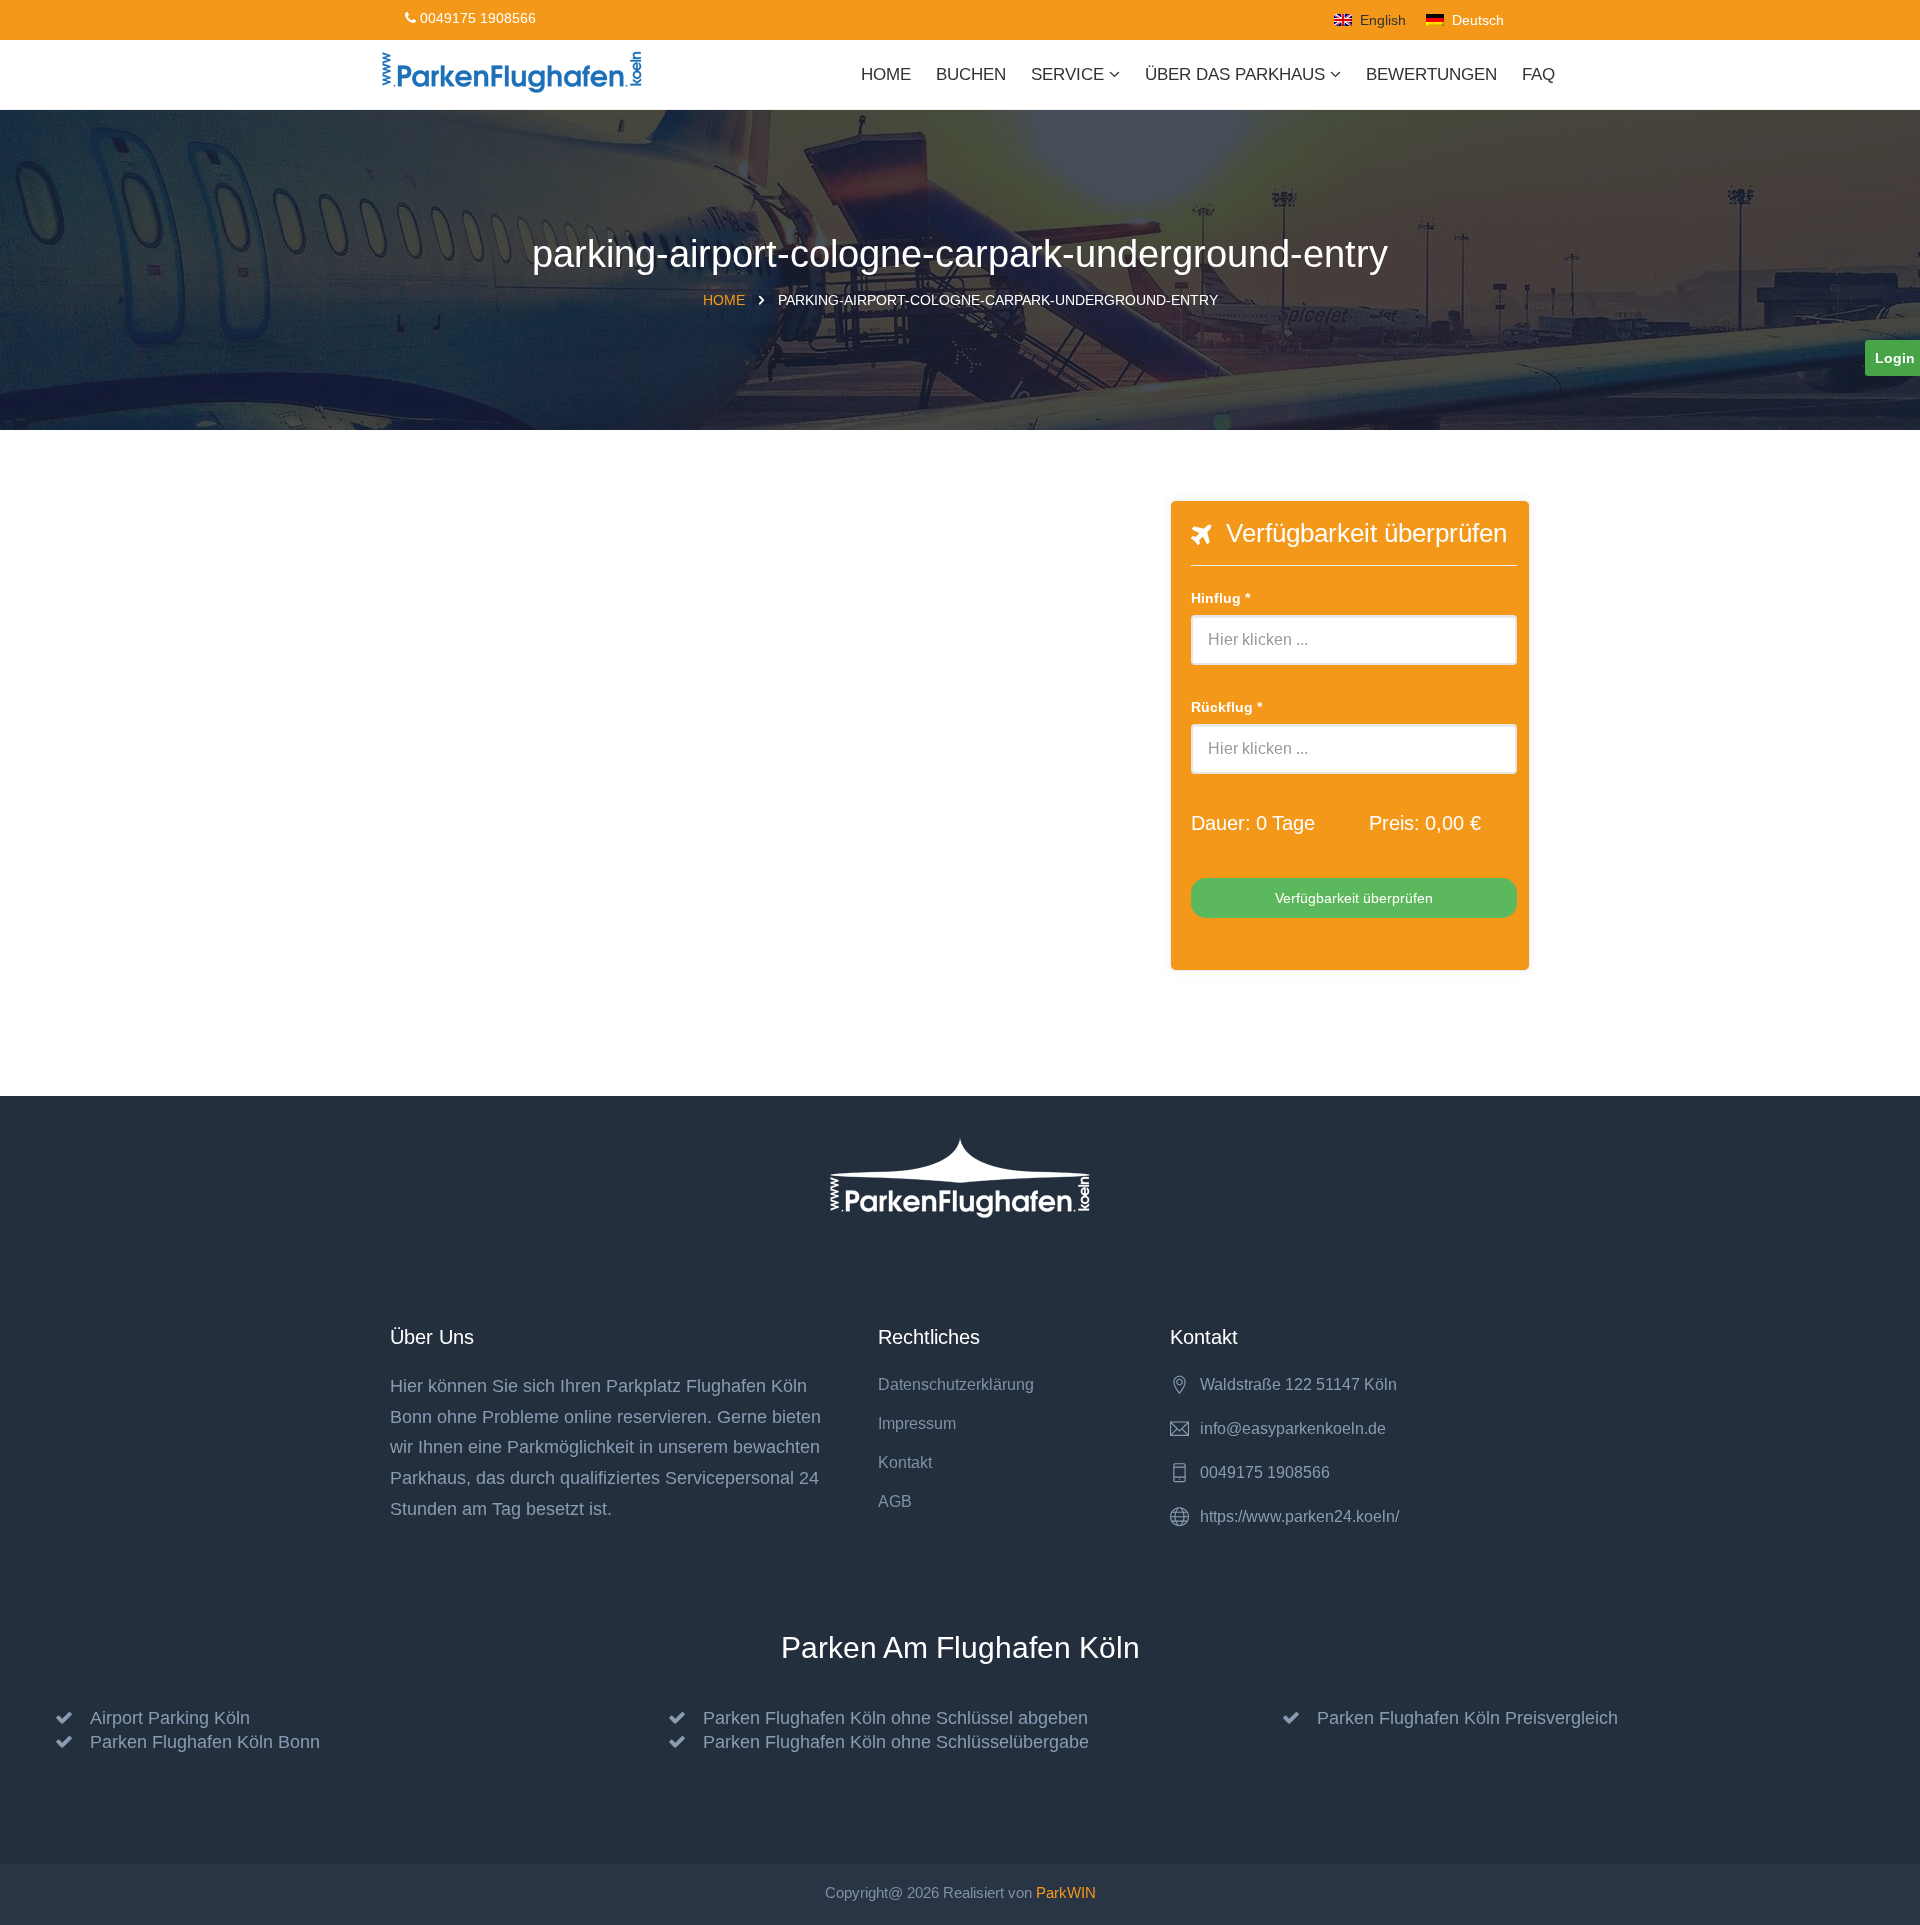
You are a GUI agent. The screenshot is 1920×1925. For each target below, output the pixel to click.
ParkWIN (1066, 1892)
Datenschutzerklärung (956, 1384)
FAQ (1538, 74)
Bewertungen (1431, 74)
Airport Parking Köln (170, 1718)
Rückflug (1226, 707)
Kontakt (905, 1462)
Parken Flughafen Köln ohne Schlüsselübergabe (896, 1742)
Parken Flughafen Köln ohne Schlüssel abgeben (895, 1718)
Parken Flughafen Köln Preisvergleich (1467, 1718)
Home (886, 74)
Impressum (917, 1423)
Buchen (971, 74)
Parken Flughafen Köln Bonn (205, 1742)
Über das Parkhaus (1237, 74)
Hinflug (1220, 598)
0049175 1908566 (476, 18)
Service (1070, 74)
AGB (895, 1501)
